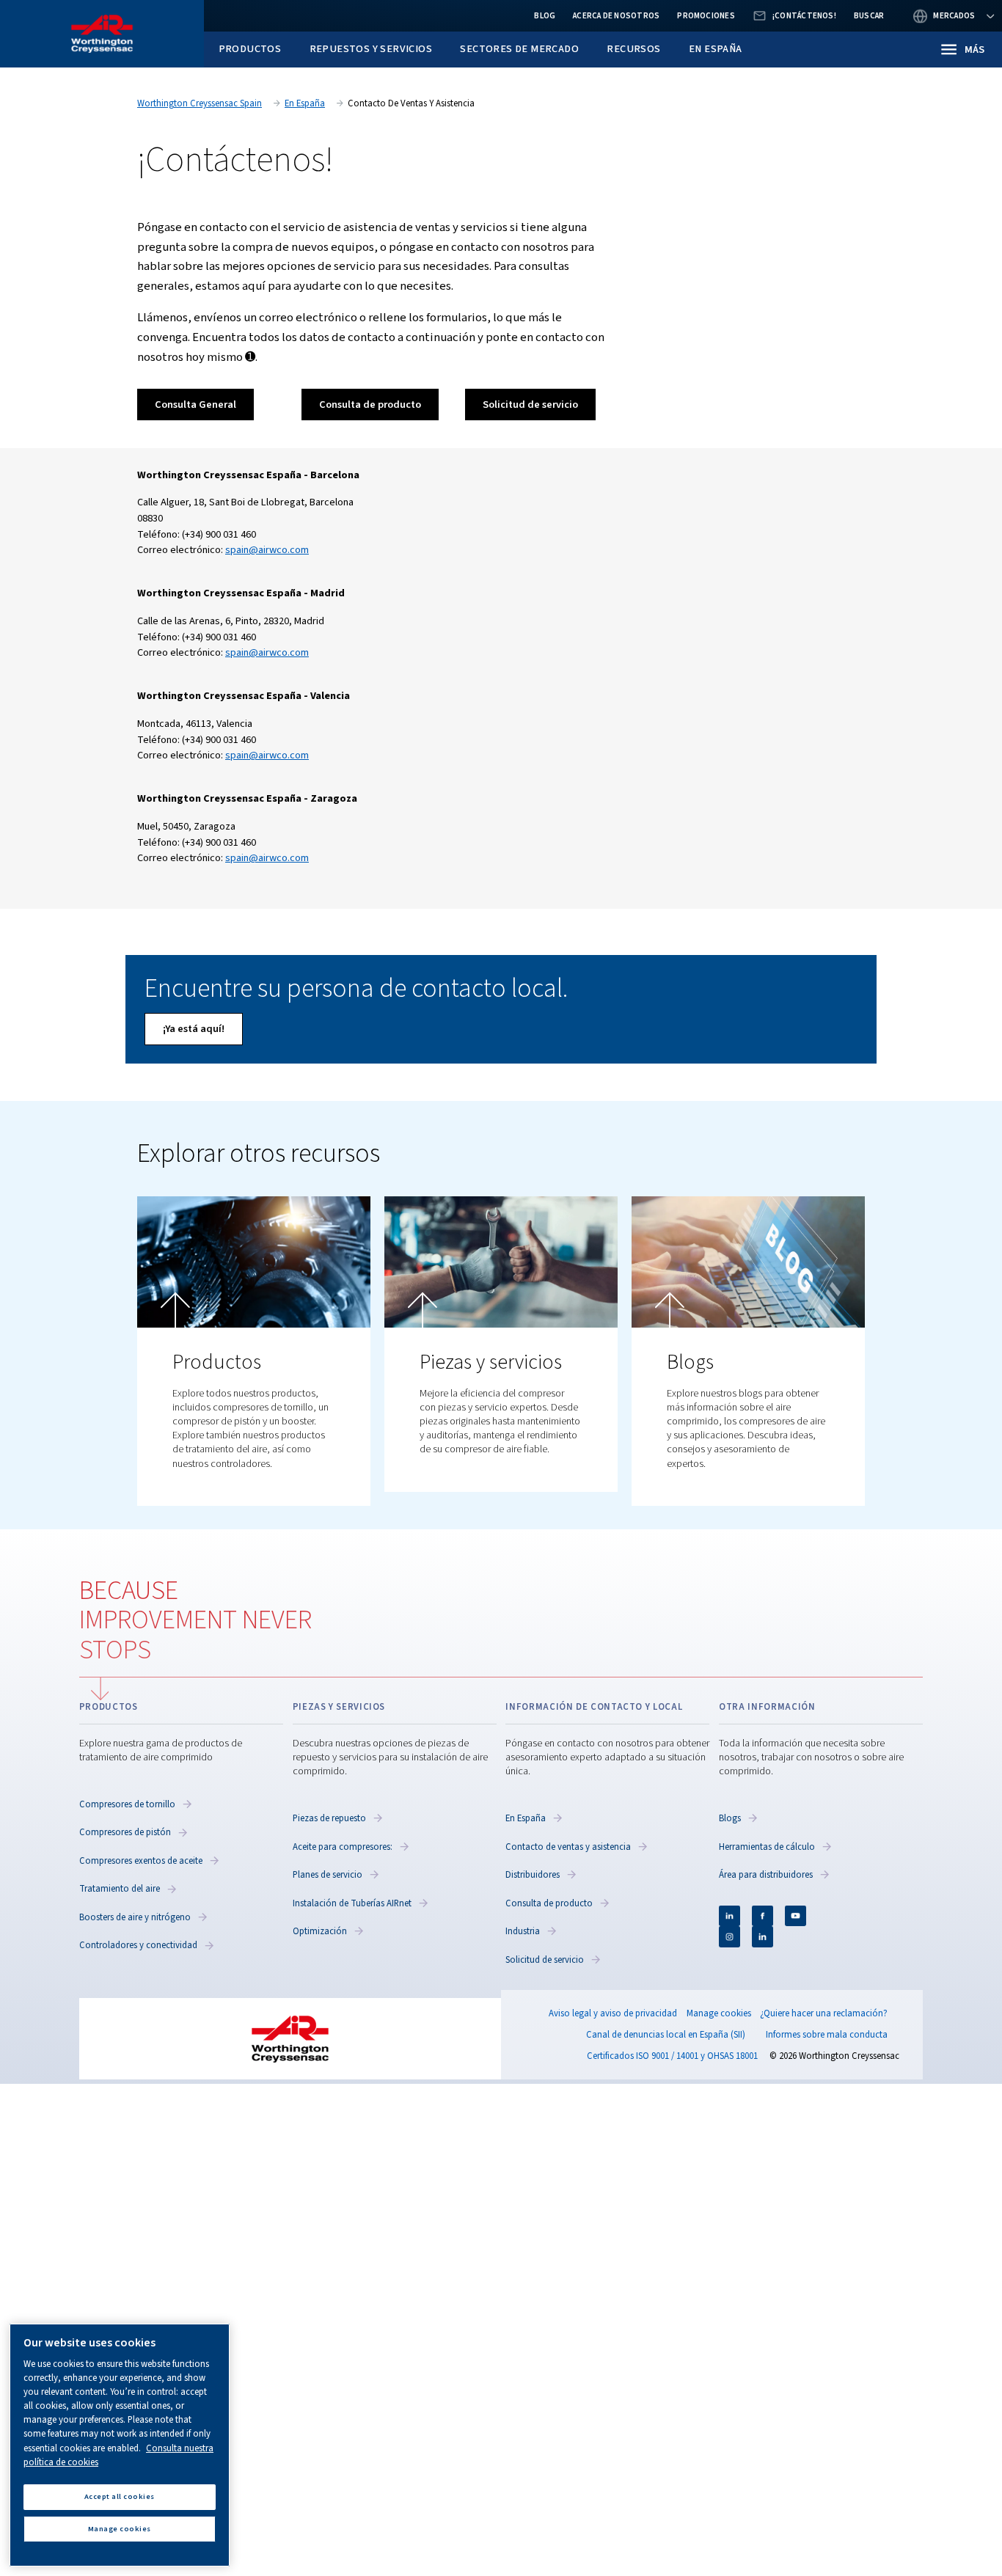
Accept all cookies (120, 2496)
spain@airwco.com (267, 550)
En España (716, 49)
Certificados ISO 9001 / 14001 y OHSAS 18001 (672, 2056)
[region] (120, 2445)
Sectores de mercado (519, 49)
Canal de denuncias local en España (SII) (666, 2035)
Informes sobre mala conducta (827, 2035)
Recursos (633, 49)
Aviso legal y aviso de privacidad (613, 2013)
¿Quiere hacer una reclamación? (824, 2013)
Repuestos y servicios (371, 49)
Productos (250, 49)
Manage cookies (719, 2014)
